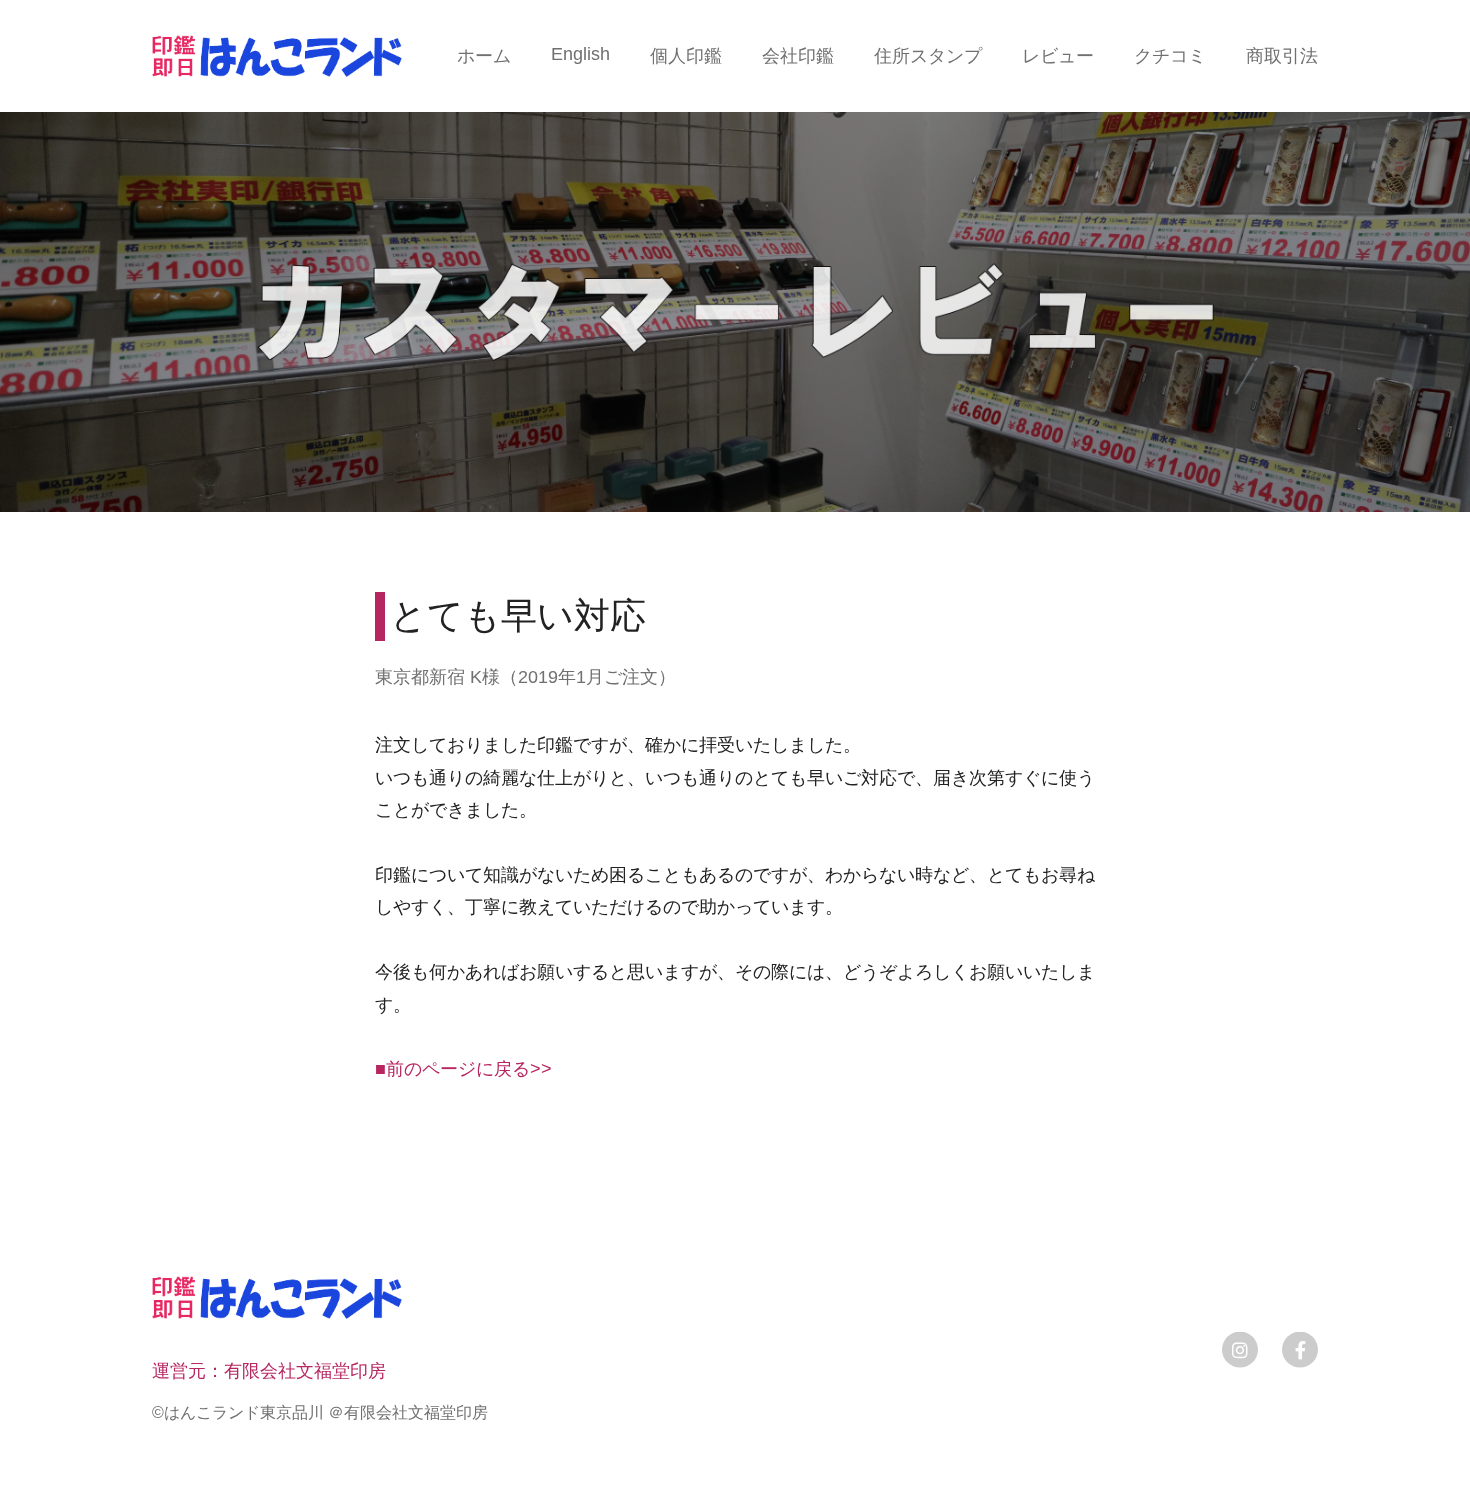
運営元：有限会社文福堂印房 (269, 1371)
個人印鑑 (686, 56)
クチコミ (1170, 56)
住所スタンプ (928, 56)
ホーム (484, 56)
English (580, 54)
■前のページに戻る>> (463, 1069)
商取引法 (1282, 56)
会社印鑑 (798, 56)
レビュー (1058, 56)
